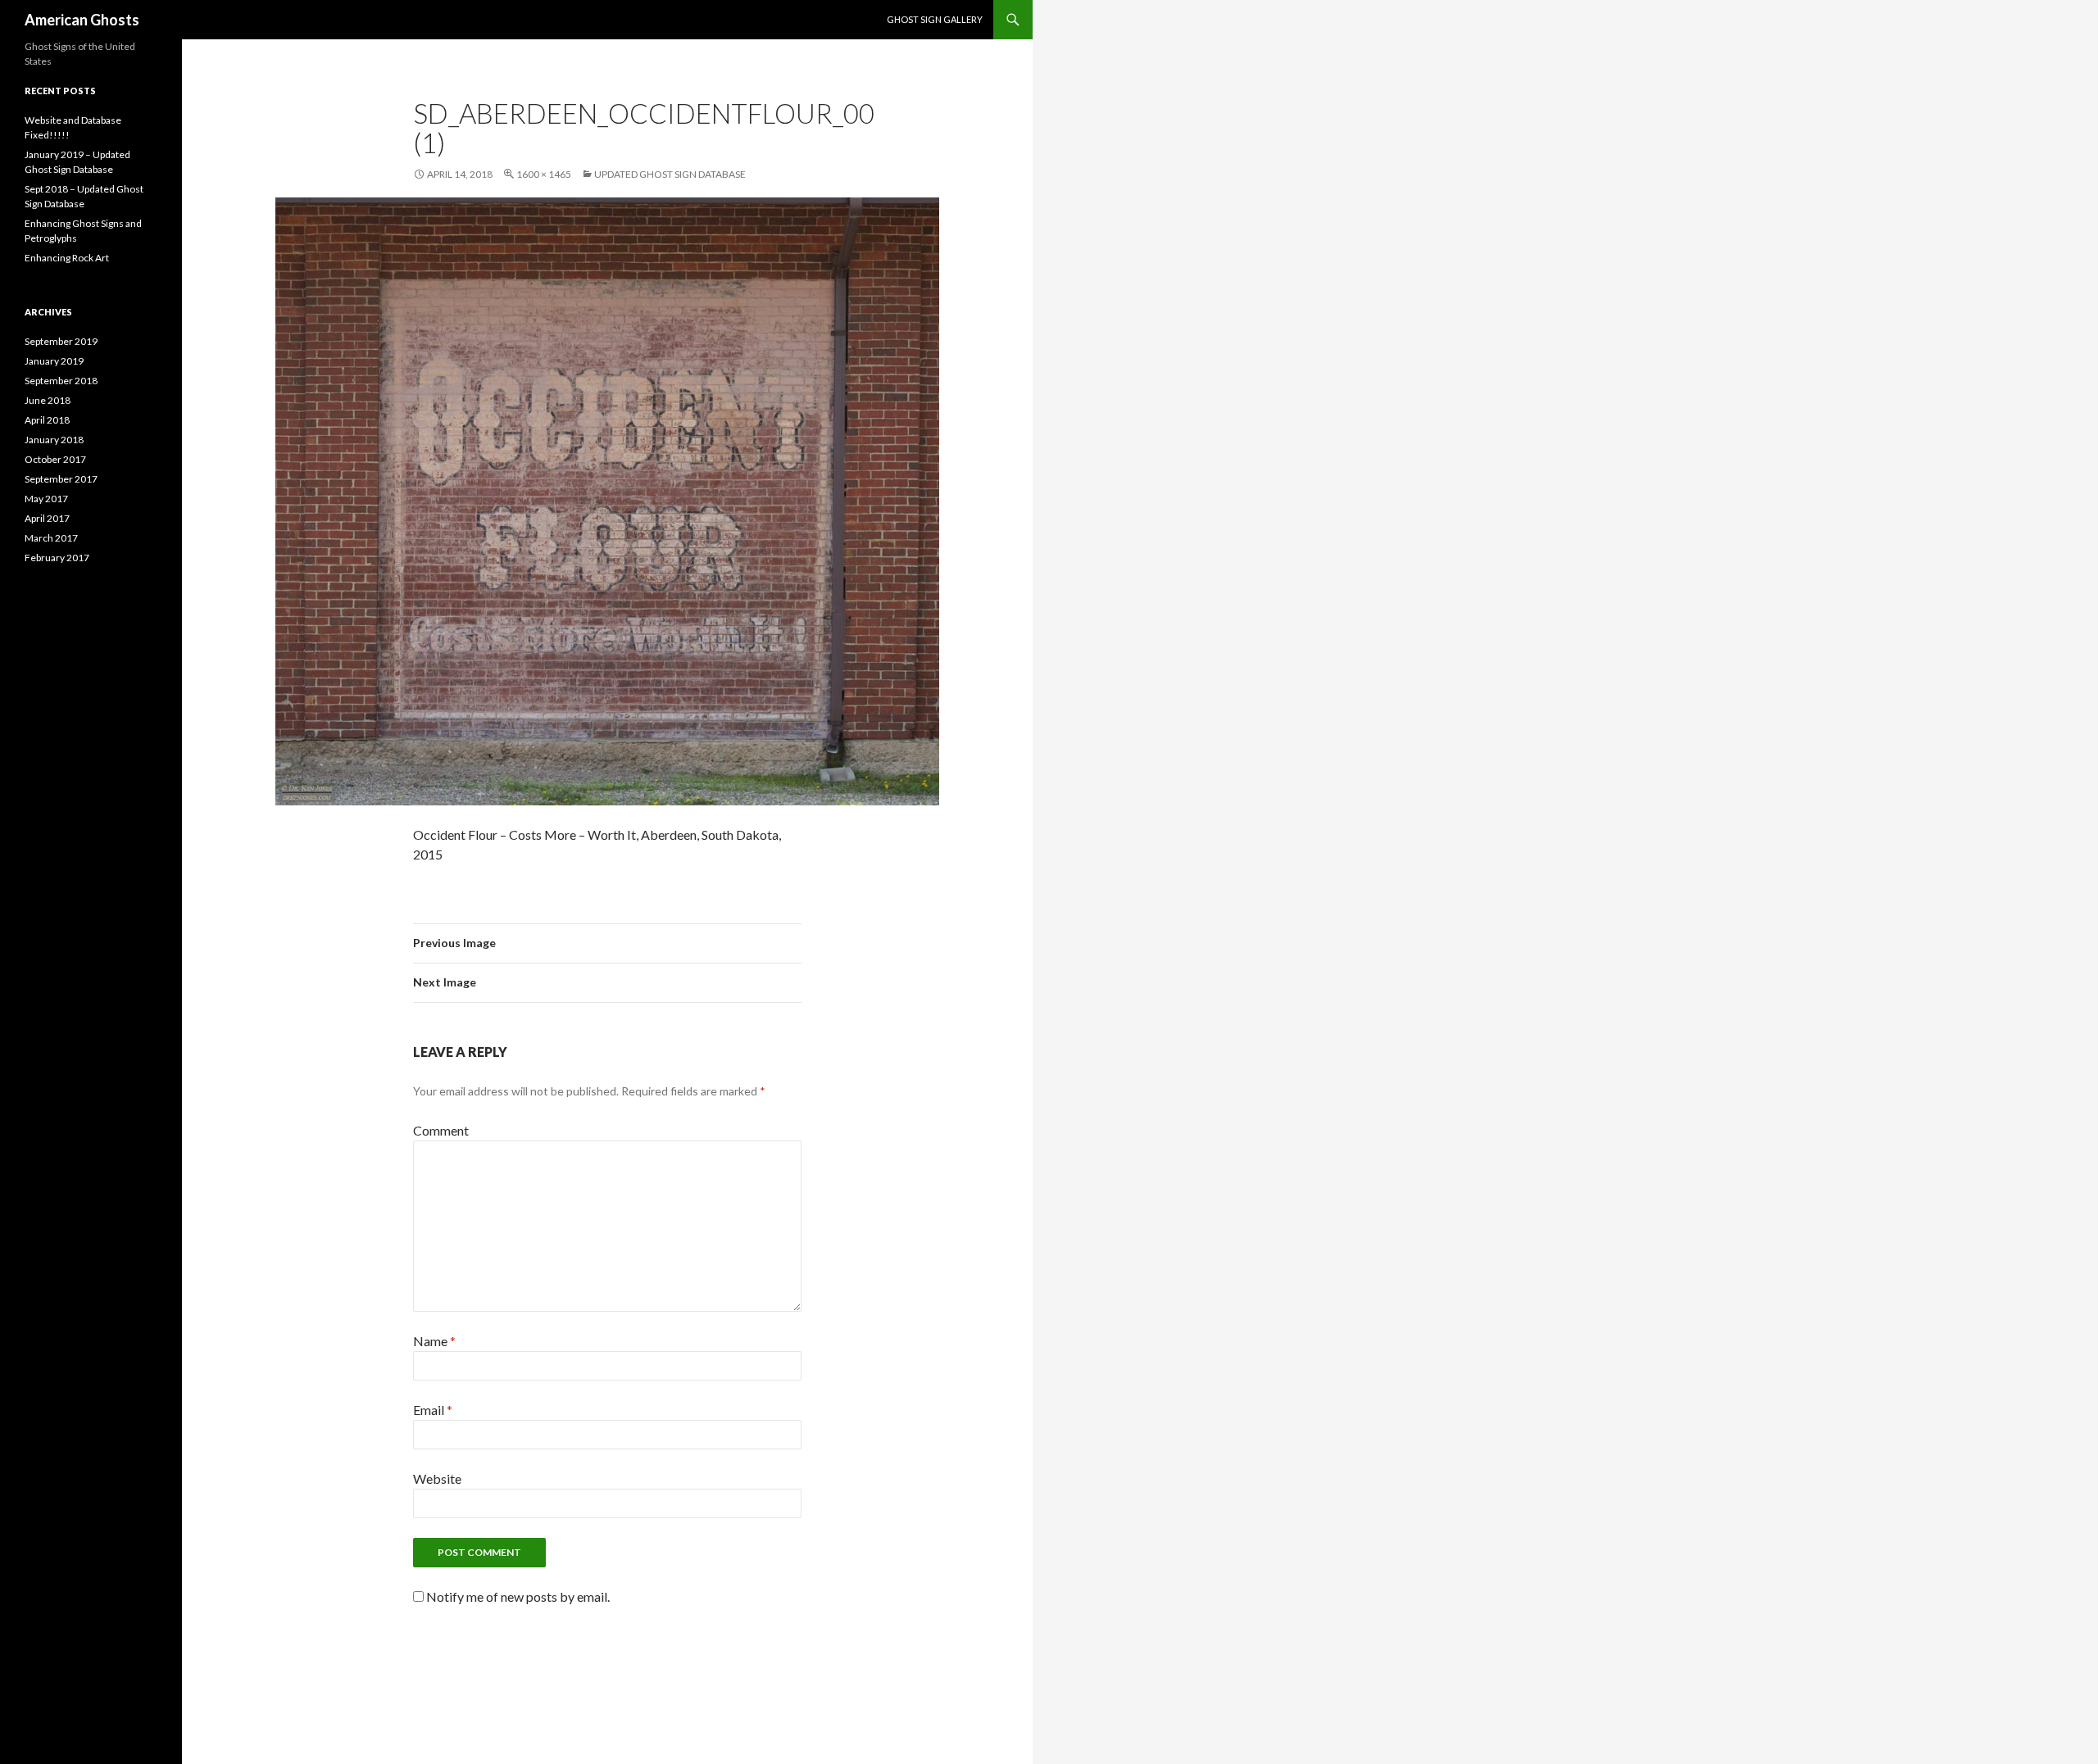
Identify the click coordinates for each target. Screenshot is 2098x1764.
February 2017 (57, 558)
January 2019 (54, 361)
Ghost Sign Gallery (935, 19)
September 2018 (61, 381)
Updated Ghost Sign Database (670, 174)
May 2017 (46, 499)
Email (433, 1410)
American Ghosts (82, 20)
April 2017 (47, 518)
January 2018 (54, 440)
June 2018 (48, 400)
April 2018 (47, 420)
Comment (441, 1130)
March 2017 (51, 538)
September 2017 (61, 479)
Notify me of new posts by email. (518, 1596)
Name (434, 1341)
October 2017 (55, 459)
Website (437, 1478)
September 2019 (61, 341)
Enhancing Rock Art (67, 258)
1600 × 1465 (544, 174)
